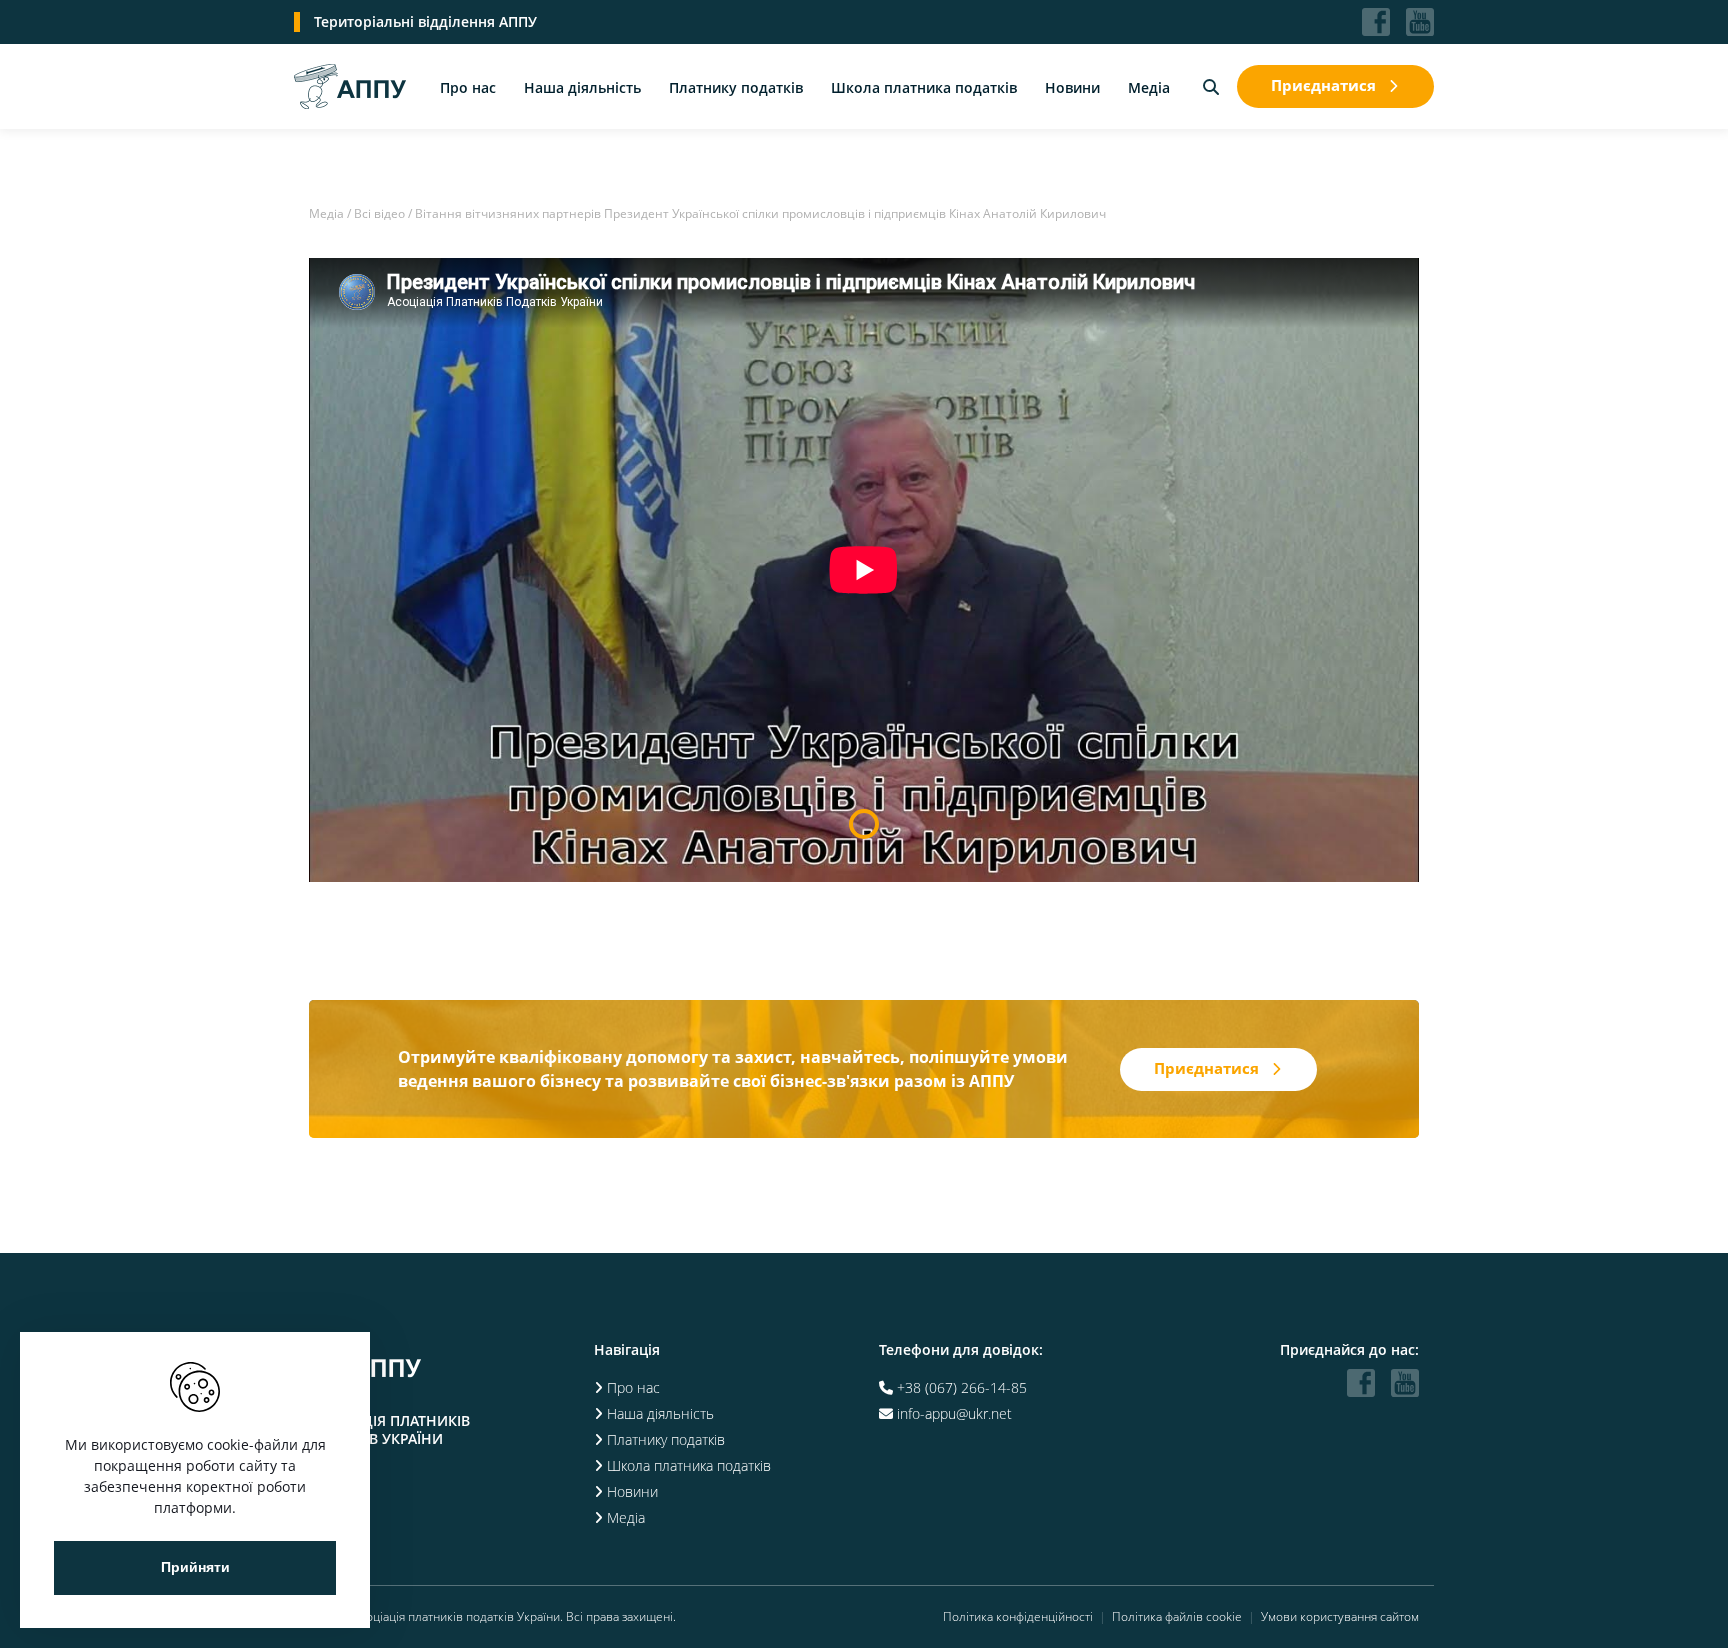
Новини (1072, 87)
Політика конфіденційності (1018, 1617)
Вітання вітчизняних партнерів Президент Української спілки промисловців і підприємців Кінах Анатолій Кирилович (760, 213)
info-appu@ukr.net (954, 1413)
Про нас (468, 87)
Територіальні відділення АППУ (425, 21)
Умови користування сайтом (1340, 1617)
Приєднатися (1323, 85)
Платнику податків (736, 87)
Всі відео (379, 213)
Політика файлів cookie (1177, 1617)
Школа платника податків (924, 87)
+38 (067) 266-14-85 (962, 1387)
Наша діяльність (582, 87)
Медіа (1149, 87)
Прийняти (195, 1567)
